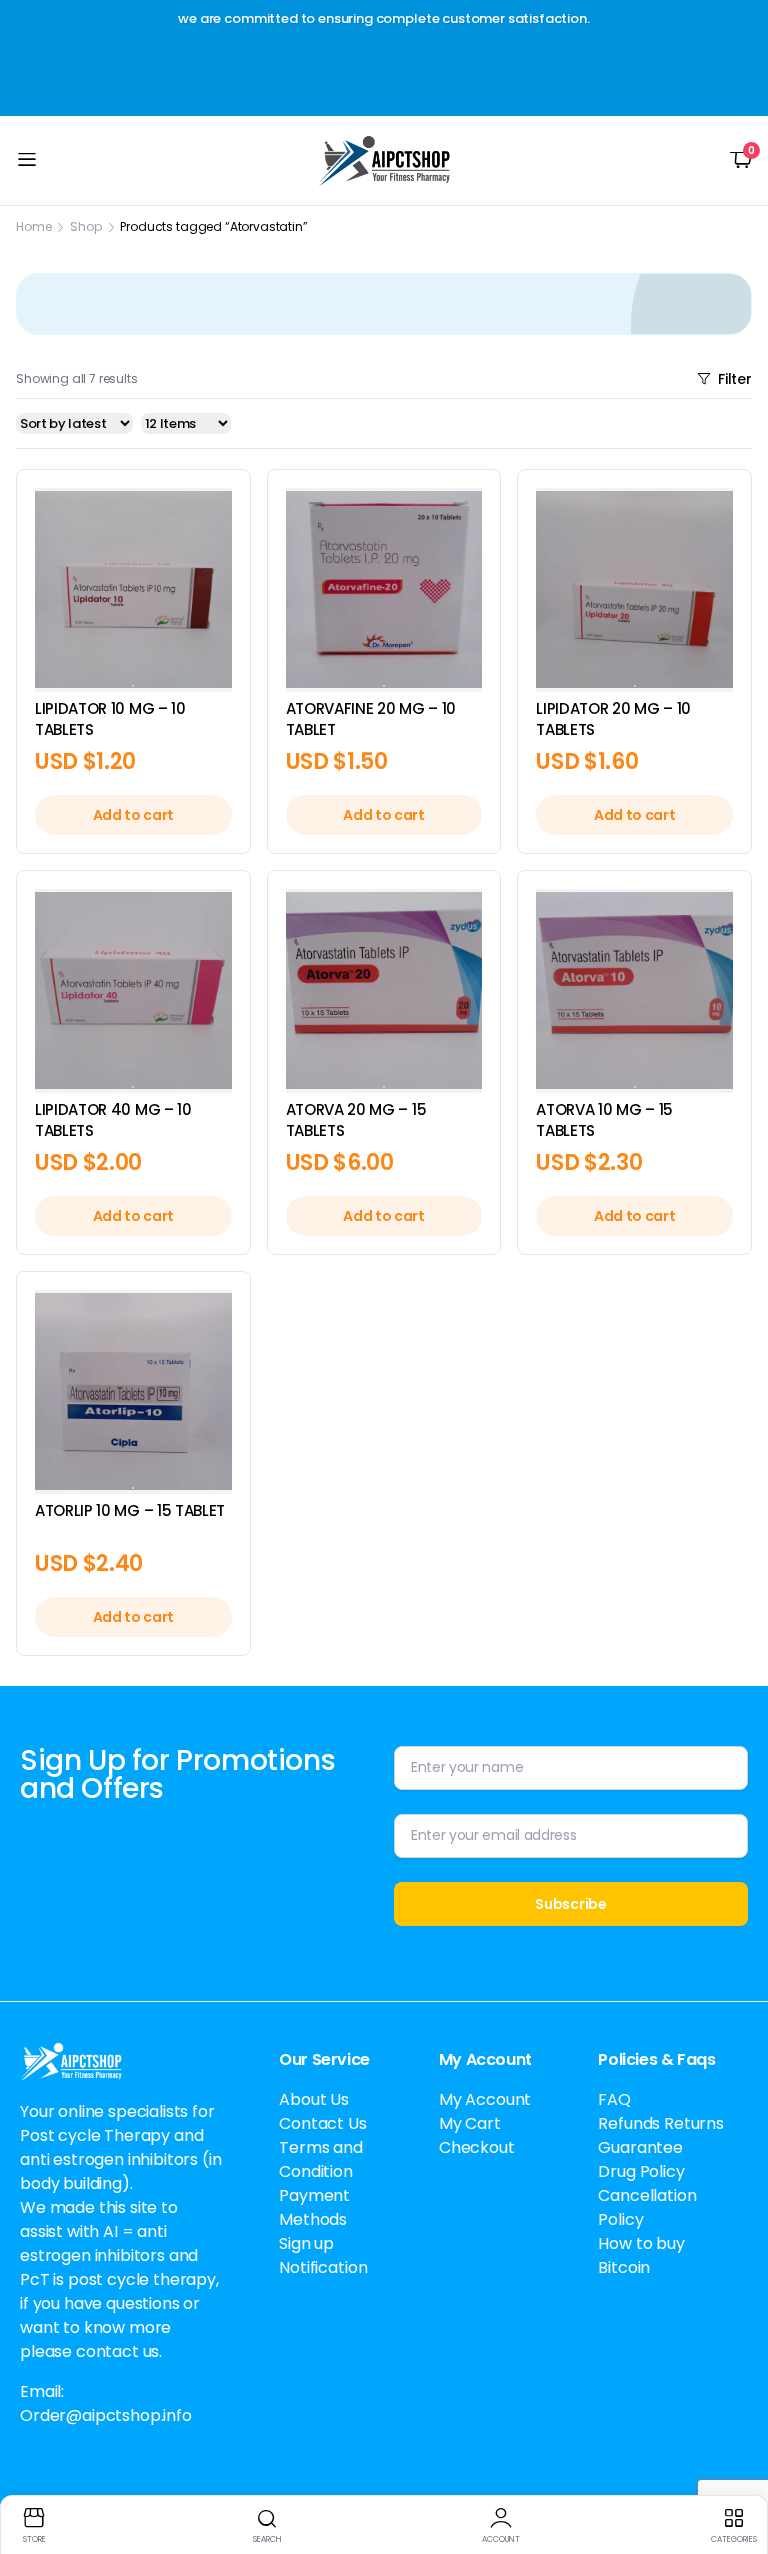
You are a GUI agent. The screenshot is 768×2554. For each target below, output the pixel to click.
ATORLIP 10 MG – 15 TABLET (130, 1510)
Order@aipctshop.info (106, 2415)
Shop (85, 226)
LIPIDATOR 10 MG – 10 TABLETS (110, 719)
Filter (735, 379)
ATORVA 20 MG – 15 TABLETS (356, 1120)
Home (33, 226)
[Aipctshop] (384, 161)
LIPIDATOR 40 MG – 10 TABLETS (113, 1120)
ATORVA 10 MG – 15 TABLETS (604, 1120)
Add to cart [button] (133, 815)
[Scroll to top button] (736, 2464)
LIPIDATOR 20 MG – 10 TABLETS (613, 719)
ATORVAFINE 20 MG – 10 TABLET (371, 719)
